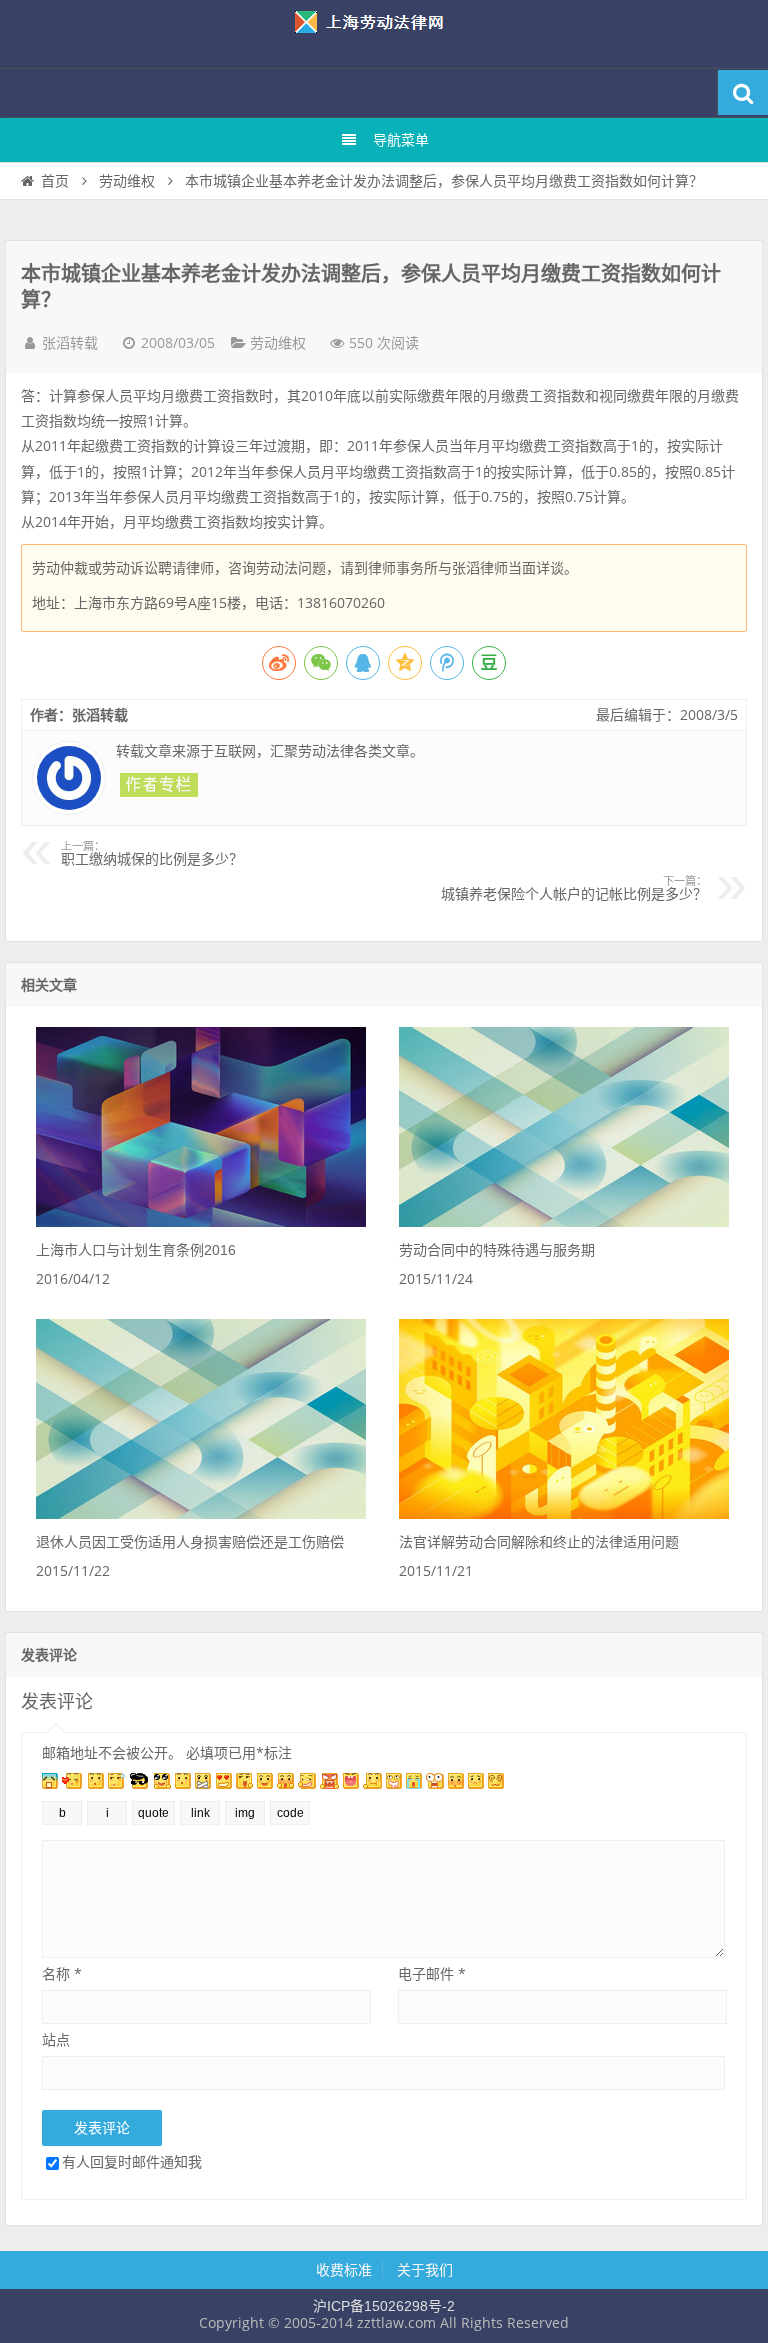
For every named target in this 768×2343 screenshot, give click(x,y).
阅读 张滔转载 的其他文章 (159, 785)
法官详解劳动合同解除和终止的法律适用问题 (539, 1542)
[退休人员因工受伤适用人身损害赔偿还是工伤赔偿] (201, 1514)
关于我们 (425, 2270)
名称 (62, 1973)
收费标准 (344, 2270)
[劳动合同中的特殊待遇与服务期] (564, 1222)
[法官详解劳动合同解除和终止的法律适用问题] (564, 1514)
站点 (56, 2039)
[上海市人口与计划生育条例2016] (201, 1222)
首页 (55, 181)
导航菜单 (401, 140)
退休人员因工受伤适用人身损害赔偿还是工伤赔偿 (190, 1542)
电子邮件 (432, 1973)
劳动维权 (127, 181)
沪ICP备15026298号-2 (384, 2306)
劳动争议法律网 (384, 34)
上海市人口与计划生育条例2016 (136, 1250)
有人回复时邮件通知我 (132, 2161)
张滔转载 (70, 343)
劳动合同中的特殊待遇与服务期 (497, 1250)
